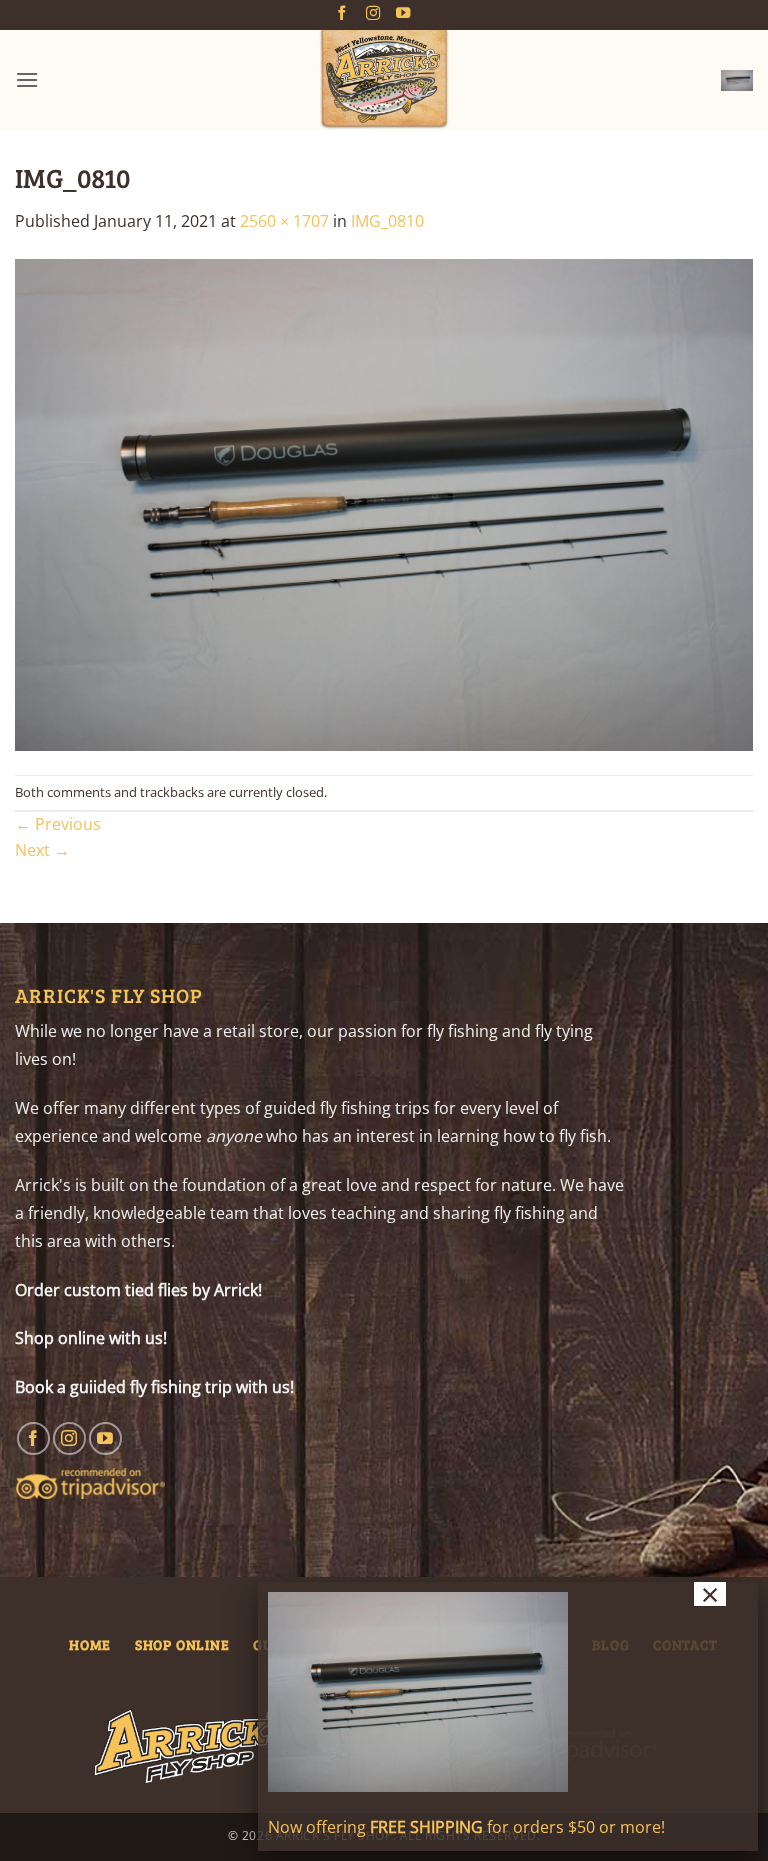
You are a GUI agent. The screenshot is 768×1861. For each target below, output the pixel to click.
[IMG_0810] (384, 503)
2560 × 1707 (284, 221)
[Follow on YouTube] (403, 14)
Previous (58, 824)
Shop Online (182, 1644)
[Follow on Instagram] (373, 14)
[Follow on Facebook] (342, 14)
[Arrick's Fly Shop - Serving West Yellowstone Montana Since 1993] (384, 80)
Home (90, 1644)
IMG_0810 (387, 221)
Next (42, 850)
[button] (27, 79)
